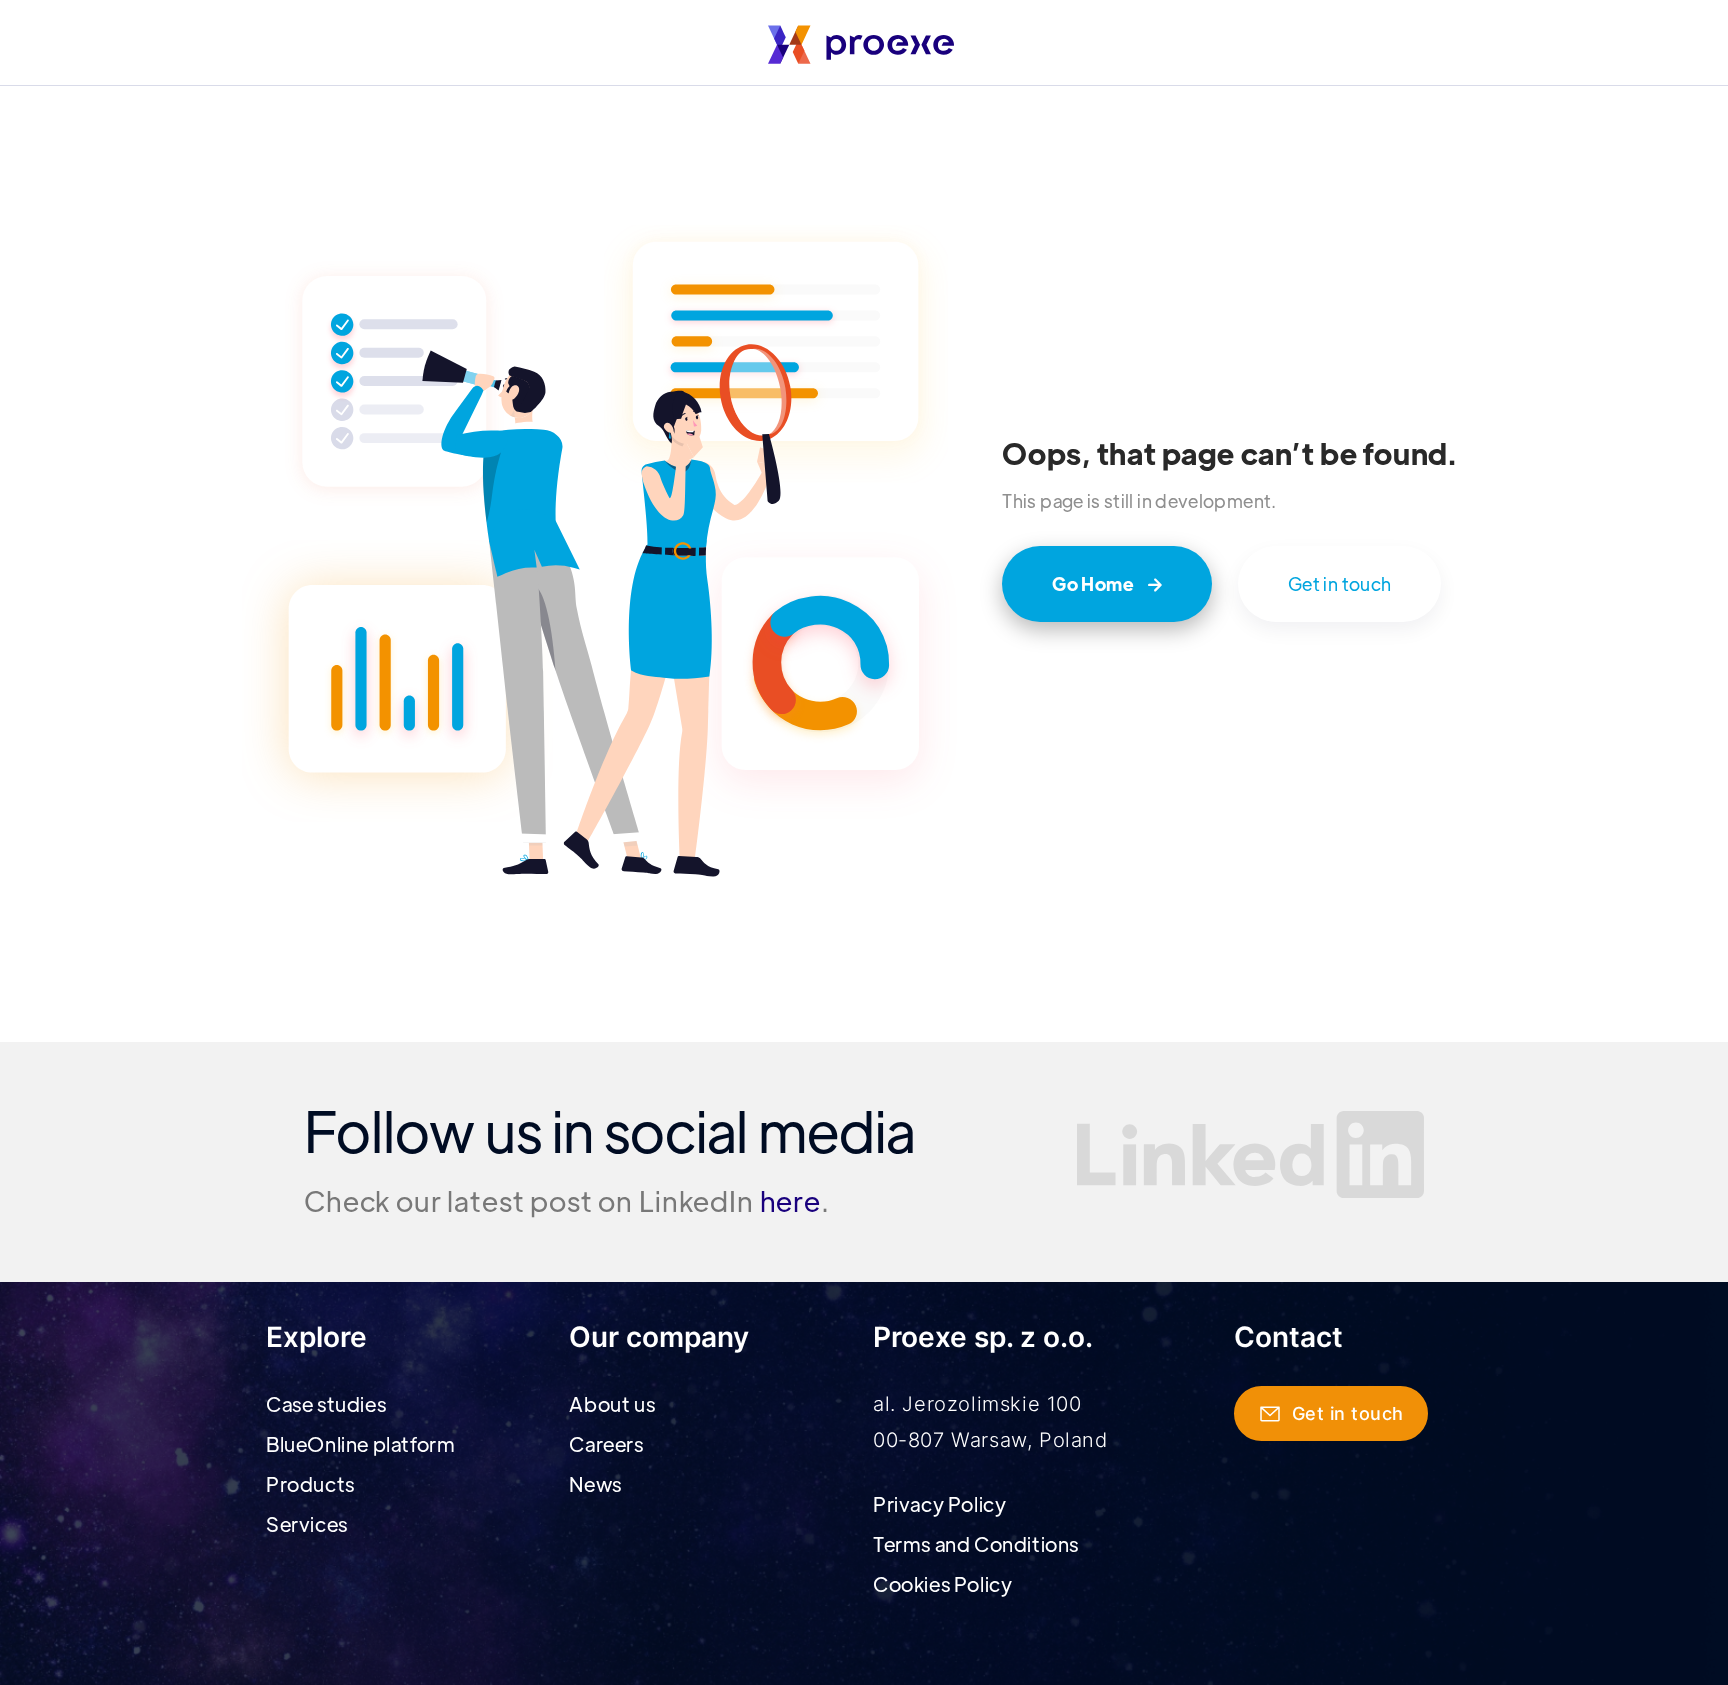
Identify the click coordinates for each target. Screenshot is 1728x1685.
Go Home (1107, 583)
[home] (864, 44)
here (790, 1200)
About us (612, 1403)
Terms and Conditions (976, 1543)
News (595, 1483)
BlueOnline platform (360, 1443)
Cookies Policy (942, 1583)
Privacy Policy (939, 1503)
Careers (606, 1443)
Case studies (326, 1403)
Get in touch (1339, 583)
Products (310, 1483)
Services (307, 1523)
